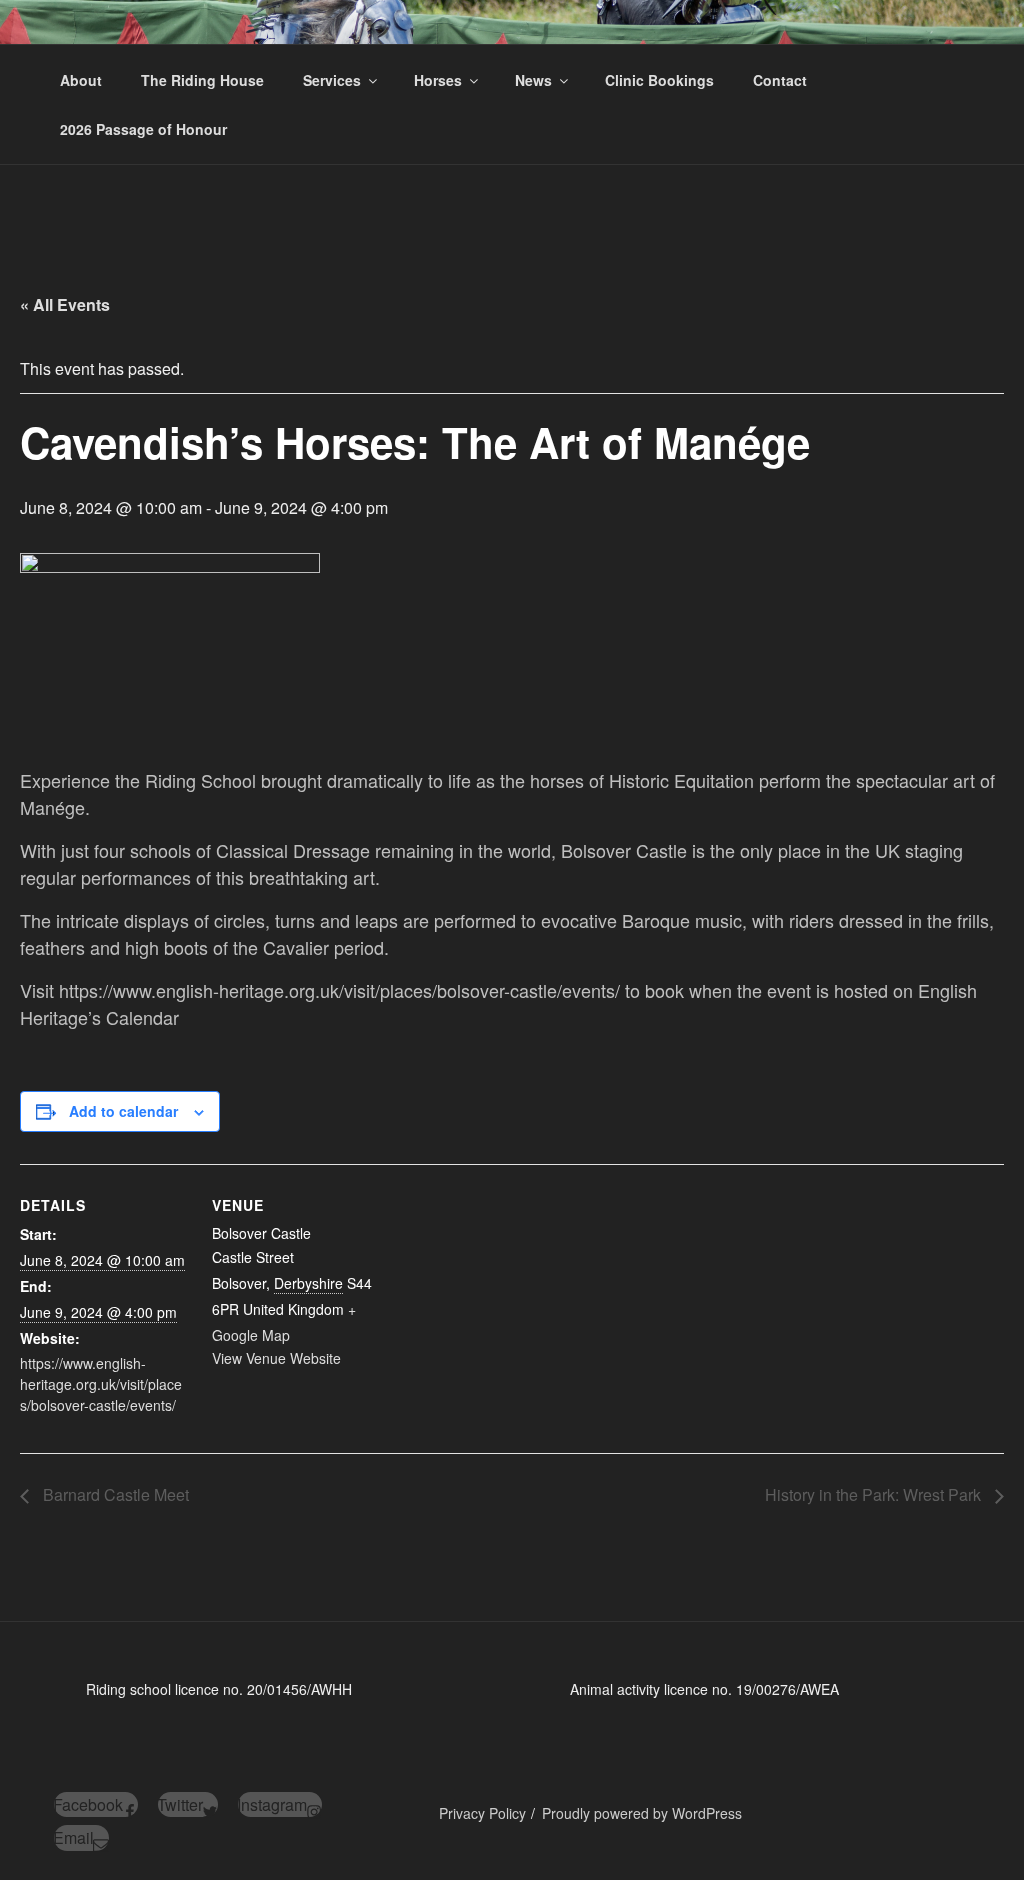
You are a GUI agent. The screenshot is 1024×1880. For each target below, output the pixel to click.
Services (332, 80)
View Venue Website (276, 1358)
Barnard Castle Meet (114, 1494)
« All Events (65, 304)
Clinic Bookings (659, 80)
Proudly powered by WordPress (642, 1813)
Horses (438, 80)
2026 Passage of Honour (143, 129)
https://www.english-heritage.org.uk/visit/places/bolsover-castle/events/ (101, 1384)
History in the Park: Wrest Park (875, 1494)
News (533, 80)
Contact (780, 80)
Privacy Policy (482, 1813)
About (81, 80)
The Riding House (202, 80)
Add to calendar (123, 1111)
